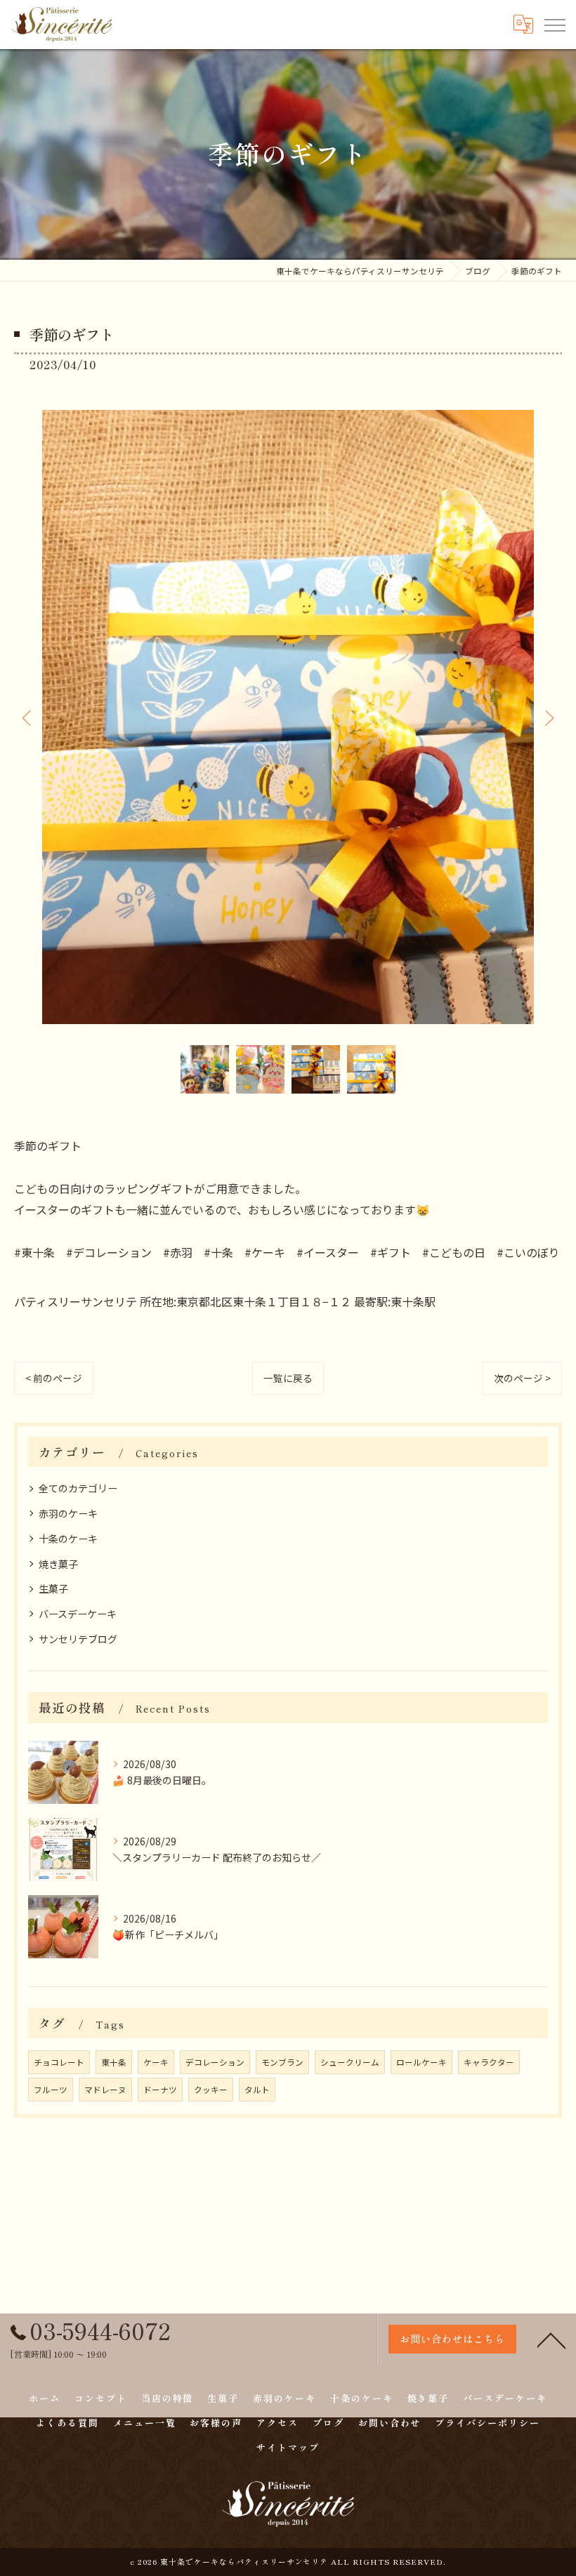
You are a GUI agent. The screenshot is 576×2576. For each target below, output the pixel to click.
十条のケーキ (68, 1539)
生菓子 (53, 1588)
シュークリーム (350, 2062)
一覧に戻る (288, 1378)
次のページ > (522, 1378)
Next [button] (548, 717)
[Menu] (554, 24)
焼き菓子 (58, 1564)
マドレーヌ (105, 2090)
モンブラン (282, 2062)
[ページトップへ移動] (551, 2339)
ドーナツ (160, 2090)
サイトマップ (288, 2447)
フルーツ (51, 2090)
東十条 (114, 2062)
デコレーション (215, 2062)
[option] (288, 717)
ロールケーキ (421, 2062)
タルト (257, 2090)
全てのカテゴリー (78, 1488)
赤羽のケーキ (68, 1513)
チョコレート (59, 2062)
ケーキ (156, 2062)
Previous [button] (28, 717)
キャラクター (489, 2062)
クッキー (211, 2090)
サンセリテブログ (78, 1639)
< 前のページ (54, 1378)
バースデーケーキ (78, 1614)
